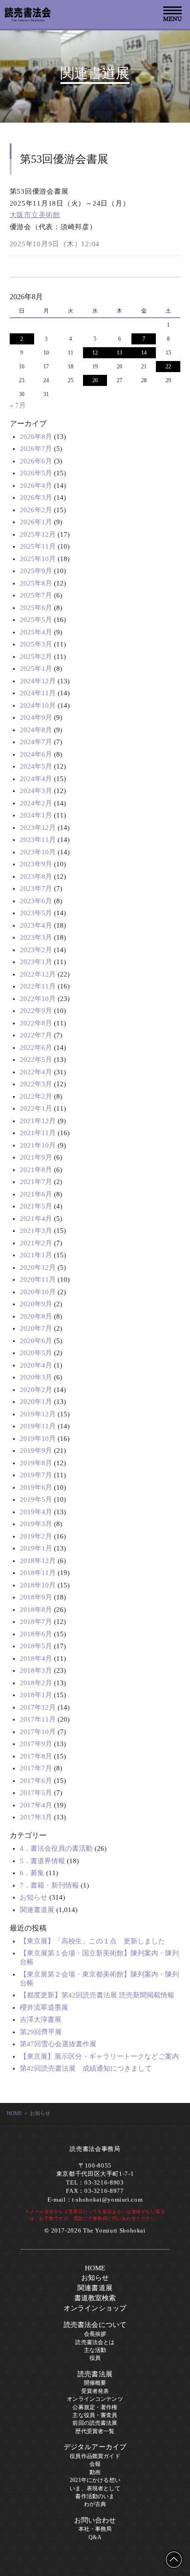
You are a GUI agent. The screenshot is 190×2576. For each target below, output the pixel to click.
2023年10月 (38, 852)
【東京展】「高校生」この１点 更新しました (92, 1941)
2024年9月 (36, 717)
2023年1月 (36, 962)
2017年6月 (36, 1781)
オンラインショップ (95, 2308)
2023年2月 (36, 950)
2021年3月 (36, 1231)
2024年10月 (38, 705)
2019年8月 (36, 1463)
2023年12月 (38, 828)
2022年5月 (36, 1060)
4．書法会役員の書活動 (56, 1848)
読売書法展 (95, 2374)
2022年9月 (36, 1011)
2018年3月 (36, 1670)
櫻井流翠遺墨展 (44, 2008)
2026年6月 (36, 461)
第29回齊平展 (41, 2032)
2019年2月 (36, 1536)
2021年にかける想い (95, 2480)
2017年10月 (38, 1732)
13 (119, 353)
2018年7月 (36, 1622)
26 (95, 380)
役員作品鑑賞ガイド (95, 2456)
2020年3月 (36, 1377)
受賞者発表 (95, 2391)
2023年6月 (36, 901)
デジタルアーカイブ (95, 2447)
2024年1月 (36, 815)
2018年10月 (38, 1585)
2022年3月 (36, 1084)
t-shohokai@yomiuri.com (107, 2200)
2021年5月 (36, 1206)
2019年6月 (36, 1487)
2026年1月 (36, 522)
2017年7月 (36, 1768)
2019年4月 (36, 1512)
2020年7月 (36, 1328)
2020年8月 (36, 1316)
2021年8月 (36, 1170)
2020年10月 (38, 1292)
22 (168, 367)
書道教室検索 (95, 2298)
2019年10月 (38, 1439)
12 (95, 353)
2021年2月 (36, 1243)
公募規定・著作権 (95, 2407)
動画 (95, 2472)
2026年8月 (36, 437)
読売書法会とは (95, 2342)
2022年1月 (36, 1108)
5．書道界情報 (42, 1861)
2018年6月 (36, 1634)
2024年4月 (36, 779)
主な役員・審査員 (95, 2415)
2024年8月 (36, 730)
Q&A (95, 2537)
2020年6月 (36, 1341)
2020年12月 (38, 1267)
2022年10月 (38, 999)
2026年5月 (36, 473)
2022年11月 (38, 986)
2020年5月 (36, 1353)
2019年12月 (38, 1414)
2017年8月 (36, 1756)
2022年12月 (38, 974)
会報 (95, 2464)
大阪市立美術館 (35, 215)
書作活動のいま (95, 2496)
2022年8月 (36, 1023)
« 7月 (18, 405)
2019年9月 (36, 1451)
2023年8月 (36, 876)
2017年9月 (36, 1744)
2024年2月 (36, 803)
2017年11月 (38, 1719)
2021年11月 (38, 1133)
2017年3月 (36, 1817)
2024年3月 (36, 791)
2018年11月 (38, 1573)
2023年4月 (36, 925)
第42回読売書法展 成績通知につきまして (86, 2068)
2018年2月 (36, 1683)
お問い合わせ (95, 2520)
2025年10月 (38, 559)
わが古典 (95, 2504)
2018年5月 (36, 1646)
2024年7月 (36, 742)
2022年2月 (36, 1096)
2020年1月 (36, 1402)
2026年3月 (36, 497)
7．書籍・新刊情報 (49, 1885)
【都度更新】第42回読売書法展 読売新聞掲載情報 (97, 1995)
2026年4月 (36, 486)
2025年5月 (36, 620)
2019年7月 (36, 1475)
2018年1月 (36, 1695)
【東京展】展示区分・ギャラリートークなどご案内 (99, 2056)
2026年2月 (36, 510)
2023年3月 (36, 937)
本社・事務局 (95, 2529)
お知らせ (34, 1897)
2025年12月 (38, 534)
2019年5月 (36, 1499)
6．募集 (32, 1873)
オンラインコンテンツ (95, 2399)
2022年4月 (36, 1072)
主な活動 (95, 2350)
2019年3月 (36, 1524)
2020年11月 (38, 1279)
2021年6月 (36, 1194)
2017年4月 (36, 1805)
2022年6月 (36, 1048)
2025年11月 (38, 546)
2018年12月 (38, 1561)
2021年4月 (36, 1219)
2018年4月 (36, 1658)
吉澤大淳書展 (41, 2019)
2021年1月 (36, 1255)
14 (144, 353)
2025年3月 (36, 644)
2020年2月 (36, 1390)
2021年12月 (38, 1121)
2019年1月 (36, 1548)
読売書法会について (95, 2325)
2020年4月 (36, 1365)
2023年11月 (38, 840)
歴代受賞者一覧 (95, 2431)
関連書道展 (37, 1910)
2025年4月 (36, 632)
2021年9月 (36, 1157)
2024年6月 (36, 754)
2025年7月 (36, 595)
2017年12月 (38, 1707)
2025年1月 (36, 669)
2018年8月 (36, 1610)
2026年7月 (36, 449)
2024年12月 (38, 681)
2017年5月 (36, 1793)
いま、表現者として (95, 2488)
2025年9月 (36, 571)
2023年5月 (36, 913)
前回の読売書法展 (95, 2423)
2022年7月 (36, 1035)
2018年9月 (36, 1597)
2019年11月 (38, 1426)
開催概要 (95, 2383)
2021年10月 (38, 1145)
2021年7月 (36, 1182)
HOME (15, 2113)
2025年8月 (36, 583)
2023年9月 (36, 864)
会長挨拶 (95, 2334)
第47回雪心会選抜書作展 (58, 2044)
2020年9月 (36, 1304)
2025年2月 (36, 657)
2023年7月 (36, 888)
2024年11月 (38, 693)
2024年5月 (36, 766)
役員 (95, 2358)
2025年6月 (36, 608)
